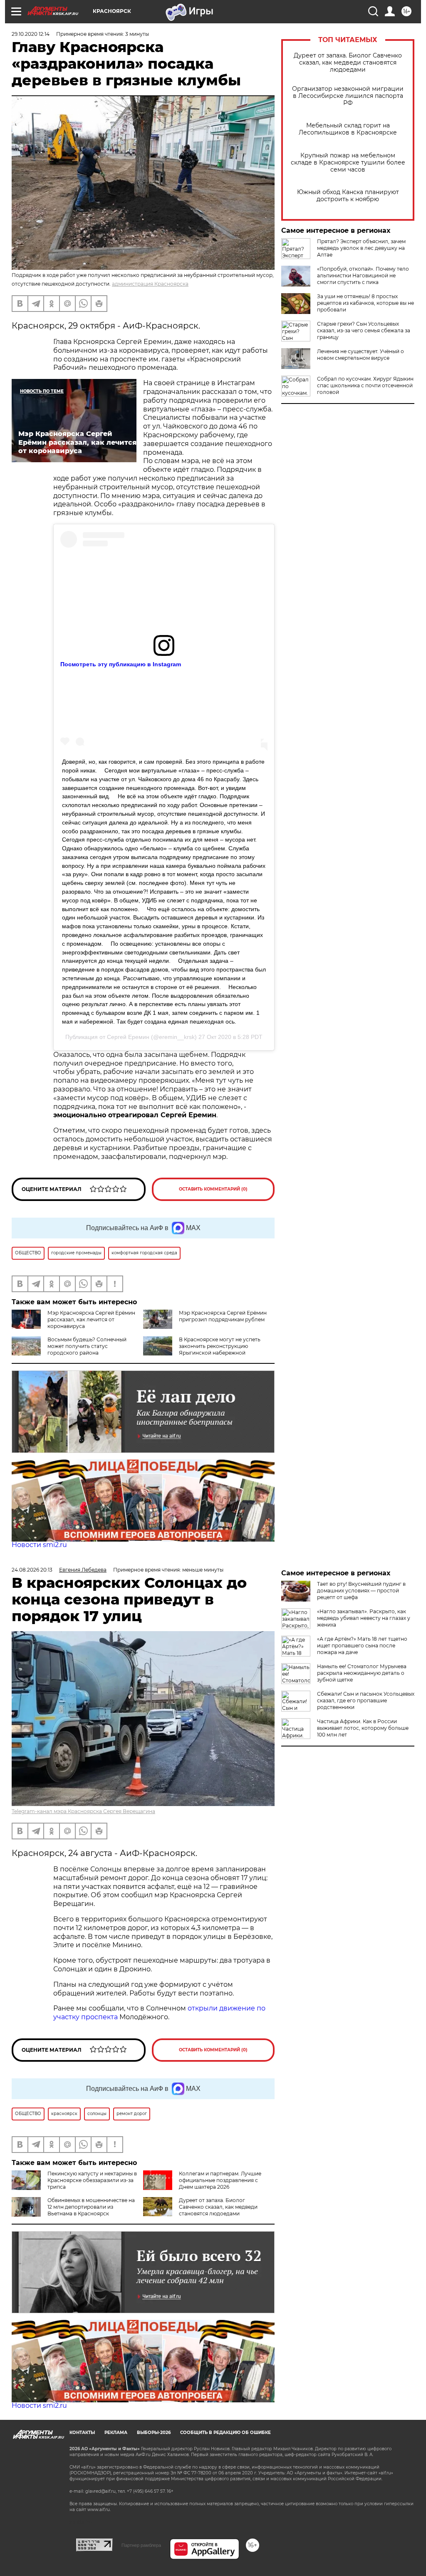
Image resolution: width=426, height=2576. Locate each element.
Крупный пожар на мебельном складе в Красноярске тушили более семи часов (348, 163)
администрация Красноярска (150, 284)
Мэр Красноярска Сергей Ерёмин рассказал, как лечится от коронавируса (91, 1319)
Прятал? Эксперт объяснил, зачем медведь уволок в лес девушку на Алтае (361, 248)
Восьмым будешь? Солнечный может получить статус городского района (87, 1346)
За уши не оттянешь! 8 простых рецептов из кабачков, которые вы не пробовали (365, 303)
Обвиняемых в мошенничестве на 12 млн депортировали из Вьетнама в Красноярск (91, 2207)
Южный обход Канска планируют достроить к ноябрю (348, 196)
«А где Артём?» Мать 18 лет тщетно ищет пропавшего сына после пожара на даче (362, 1646)
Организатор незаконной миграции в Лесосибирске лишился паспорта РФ (348, 96)
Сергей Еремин (128, 1037)
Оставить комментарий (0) (213, 1189)
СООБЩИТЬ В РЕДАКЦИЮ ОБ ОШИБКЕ (225, 2433)
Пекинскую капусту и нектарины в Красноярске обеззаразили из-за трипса (92, 2180)
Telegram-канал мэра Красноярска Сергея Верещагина (83, 1811)
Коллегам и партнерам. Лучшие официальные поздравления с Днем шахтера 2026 (220, 2180)
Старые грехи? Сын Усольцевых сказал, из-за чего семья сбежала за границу (364, 330)
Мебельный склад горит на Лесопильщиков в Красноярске (348, 129)
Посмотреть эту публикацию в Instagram (121, 664)
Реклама (116, 2433)
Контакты (82, 2433)
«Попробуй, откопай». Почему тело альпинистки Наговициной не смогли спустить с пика (363, 275)
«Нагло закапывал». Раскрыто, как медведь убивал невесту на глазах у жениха (364, 1618)
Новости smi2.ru (39, 1545)
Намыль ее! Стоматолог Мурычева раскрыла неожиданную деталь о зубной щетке (362, 1673)
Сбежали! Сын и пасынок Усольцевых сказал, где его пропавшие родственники (366, 1700)
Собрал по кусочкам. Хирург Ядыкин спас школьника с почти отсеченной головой (365, 385)
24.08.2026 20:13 (32, 1570)
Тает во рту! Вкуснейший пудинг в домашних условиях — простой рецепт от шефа (361, 1591)
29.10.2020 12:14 (31, 34)
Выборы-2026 (154, 2433)
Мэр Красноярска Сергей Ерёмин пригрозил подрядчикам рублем (223, 1316)
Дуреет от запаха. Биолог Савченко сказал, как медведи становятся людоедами (348, 63)
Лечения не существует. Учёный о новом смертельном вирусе (360, 355)
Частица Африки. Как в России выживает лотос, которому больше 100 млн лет (363, 1728)
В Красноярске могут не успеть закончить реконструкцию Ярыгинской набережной (220, 1346)
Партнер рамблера (141, 2545)
